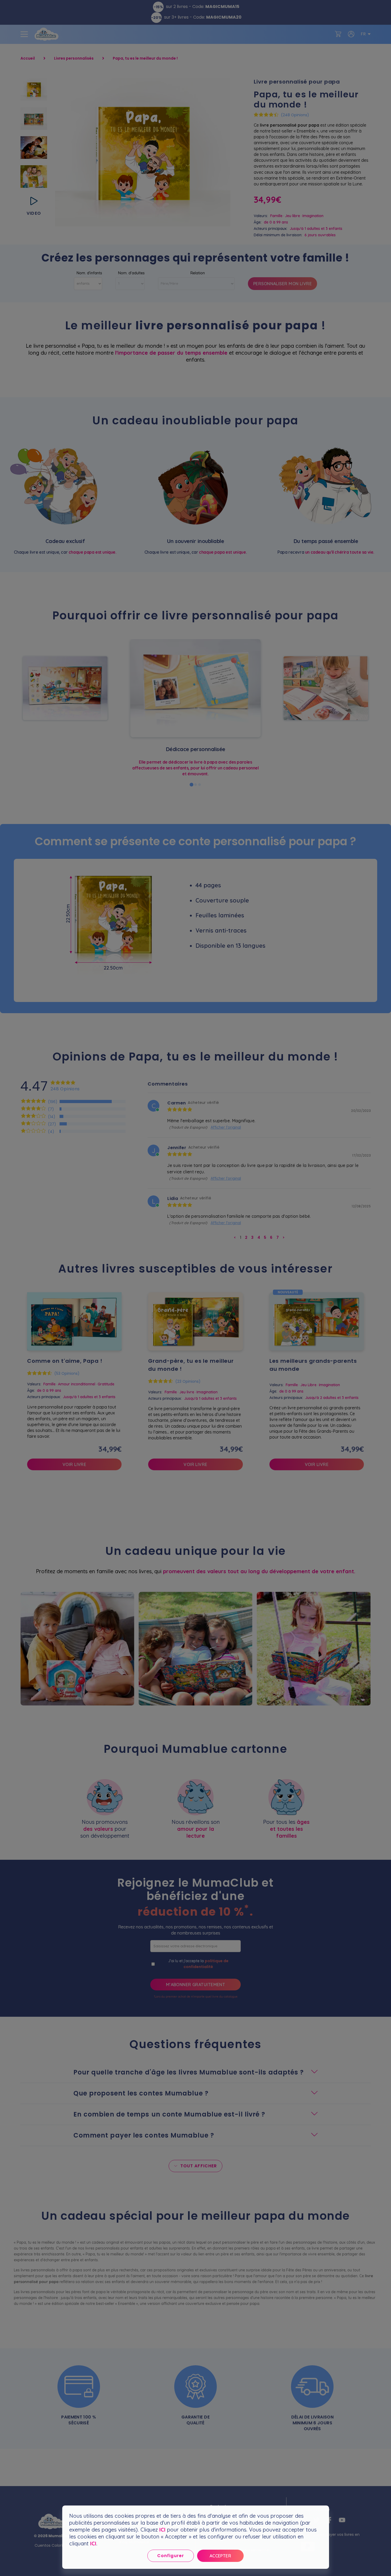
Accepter (221, 2556)
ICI (162, 2530)
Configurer (170, 2556)
